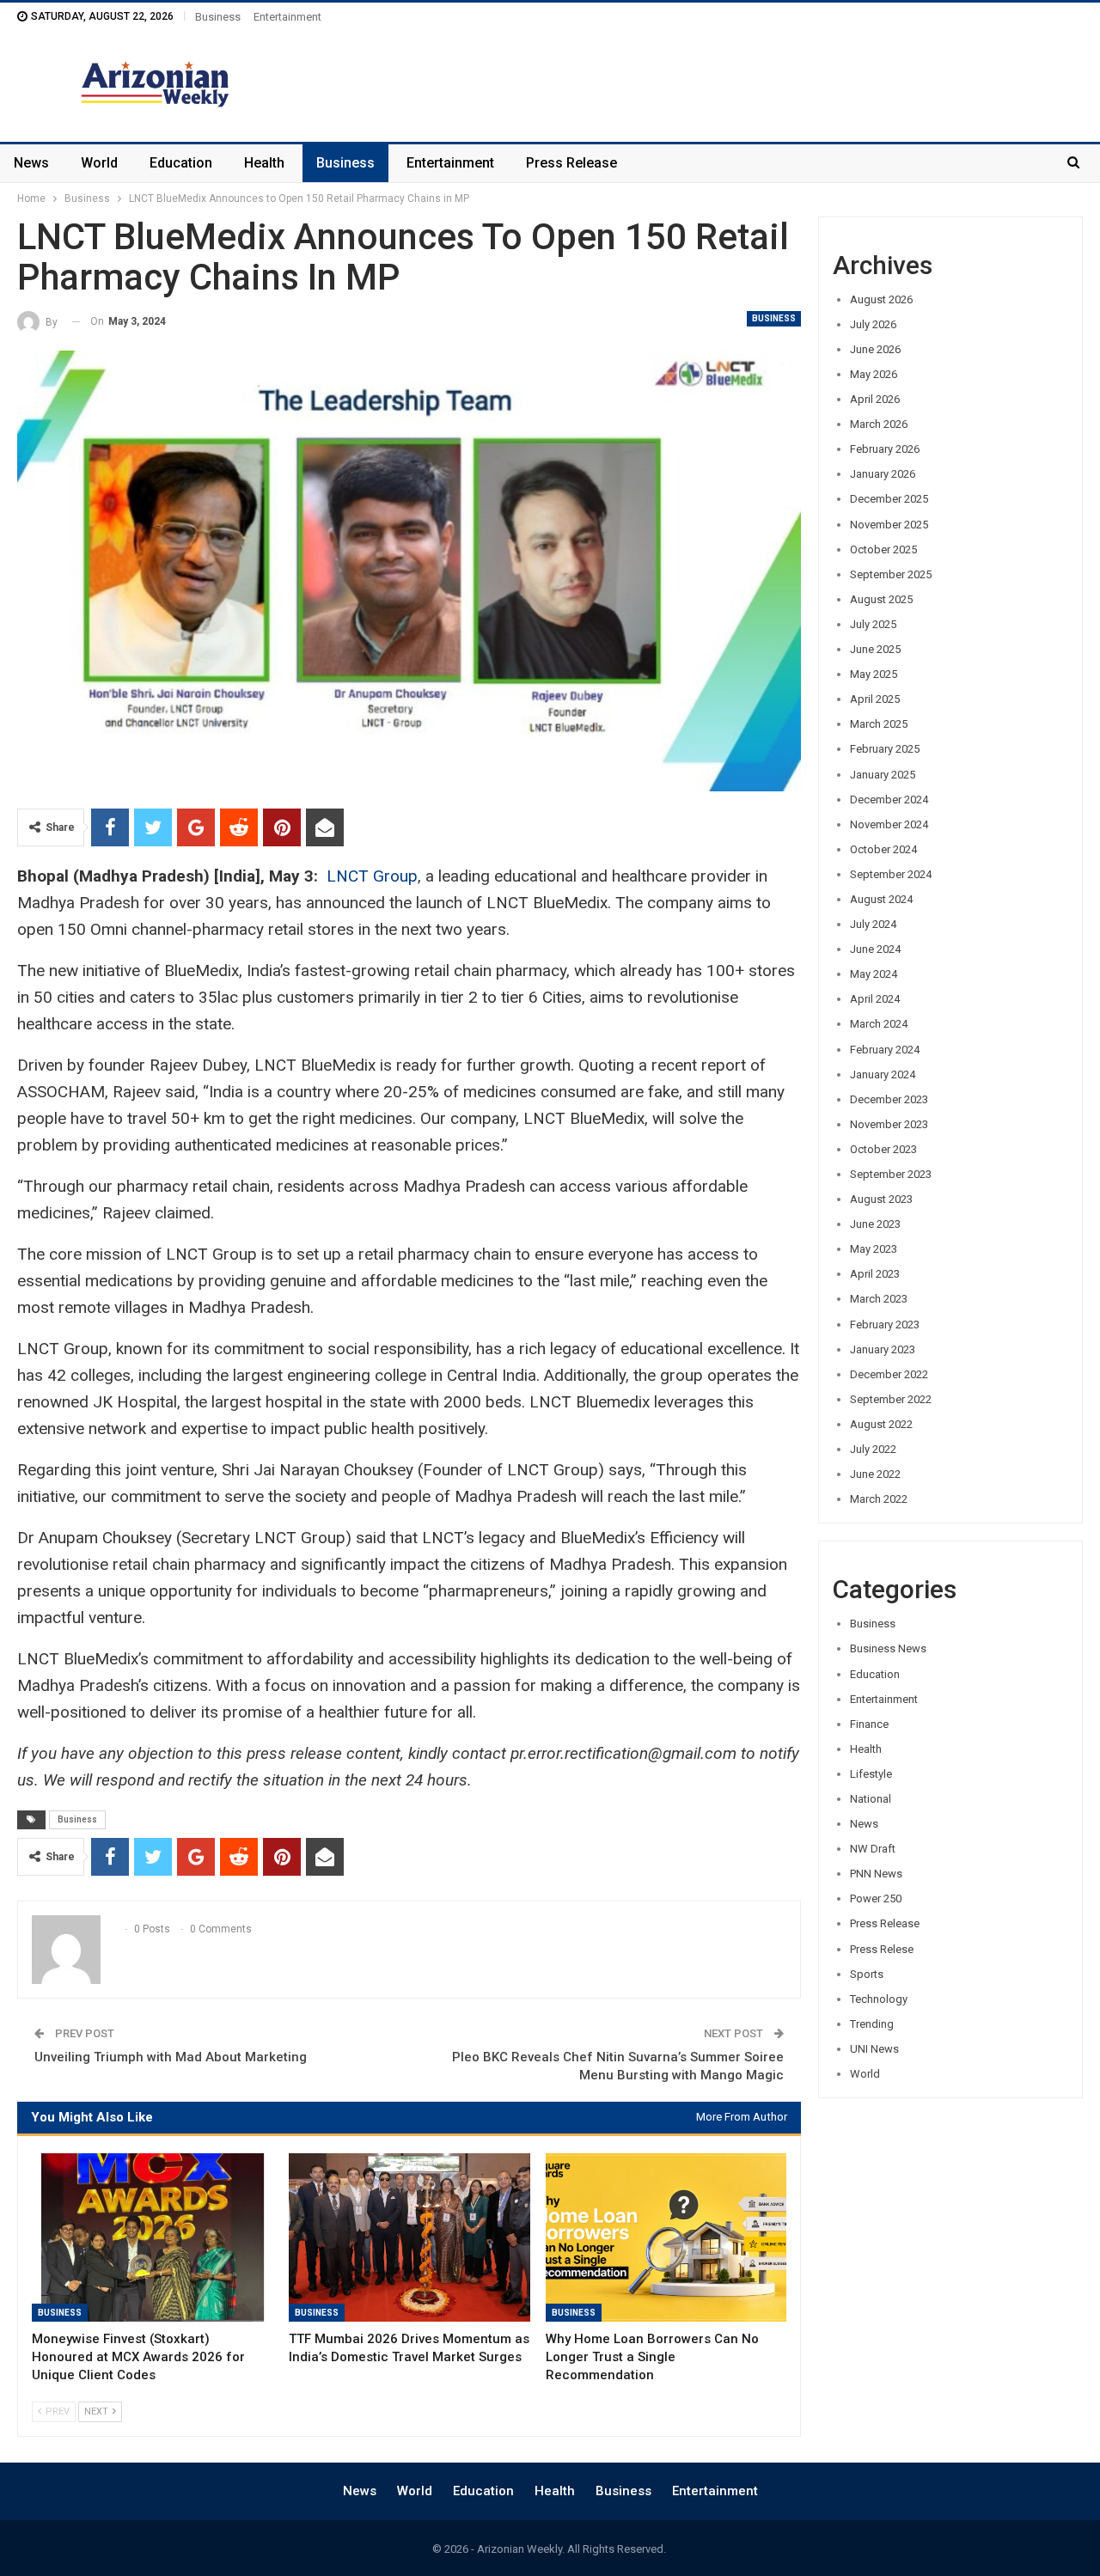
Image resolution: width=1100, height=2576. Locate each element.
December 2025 (889, 499)
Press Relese (882, 1949)
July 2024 (873, 924)
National (871, 1799)
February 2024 (885, 1050)
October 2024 (883, 849)
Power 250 (876, 1898)
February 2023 (885, 1325)
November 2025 (889, 525)
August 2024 (881, 899)
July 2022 (873, 1449)
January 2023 (883, 1349)
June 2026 (875, 349)
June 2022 (875, 1474)
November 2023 (889, 1124)
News (31, 163)
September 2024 (891, 874)
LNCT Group (372, 876)
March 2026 (879, 424)
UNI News (874, 2049)
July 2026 (873, 324)
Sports (867, 1974)
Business (218, 17)
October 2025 (883, 549)
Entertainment (287, 17)
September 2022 (891, 1399)
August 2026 (881, 299)
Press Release (571, 163)
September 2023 (891, 1174)
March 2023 (879, 1299)
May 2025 (874, 674)
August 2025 (881, 599)
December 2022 (889, 1374)
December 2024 (889, 800)
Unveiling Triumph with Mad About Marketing (171, 2057)
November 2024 (889, 824)
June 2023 (875, 1224)
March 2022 (879, 1499)
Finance (869, 1724)
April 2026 (875, 399)
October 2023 (883, 1149)
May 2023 (874, 1249)
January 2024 (883, 1074)
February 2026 (885, 449)
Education (181, 163)
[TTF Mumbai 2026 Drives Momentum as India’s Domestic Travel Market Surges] (409, 2238)
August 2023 (881, 1199)
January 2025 (883, 775)
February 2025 (885, 749)
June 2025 (875, 649)
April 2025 (875, 699)
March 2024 (879, 1024)
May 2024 (874, 974)
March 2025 (879, 724)
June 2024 (875, 949)
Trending (872, 2024)
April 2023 (875, 1274)
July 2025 (873, 624)
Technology (879, 1999)
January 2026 (883, 474)
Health (264, 163)
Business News (888, 1648)
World (99, 163)
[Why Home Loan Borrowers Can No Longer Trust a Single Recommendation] (666, 2238)
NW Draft (873, 1849)
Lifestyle (871, 1774)
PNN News (876, 1874)
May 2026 (874, 374)
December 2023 (889, 1099)
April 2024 (875, 999)
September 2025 (891, 574)
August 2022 (881, 1424)
